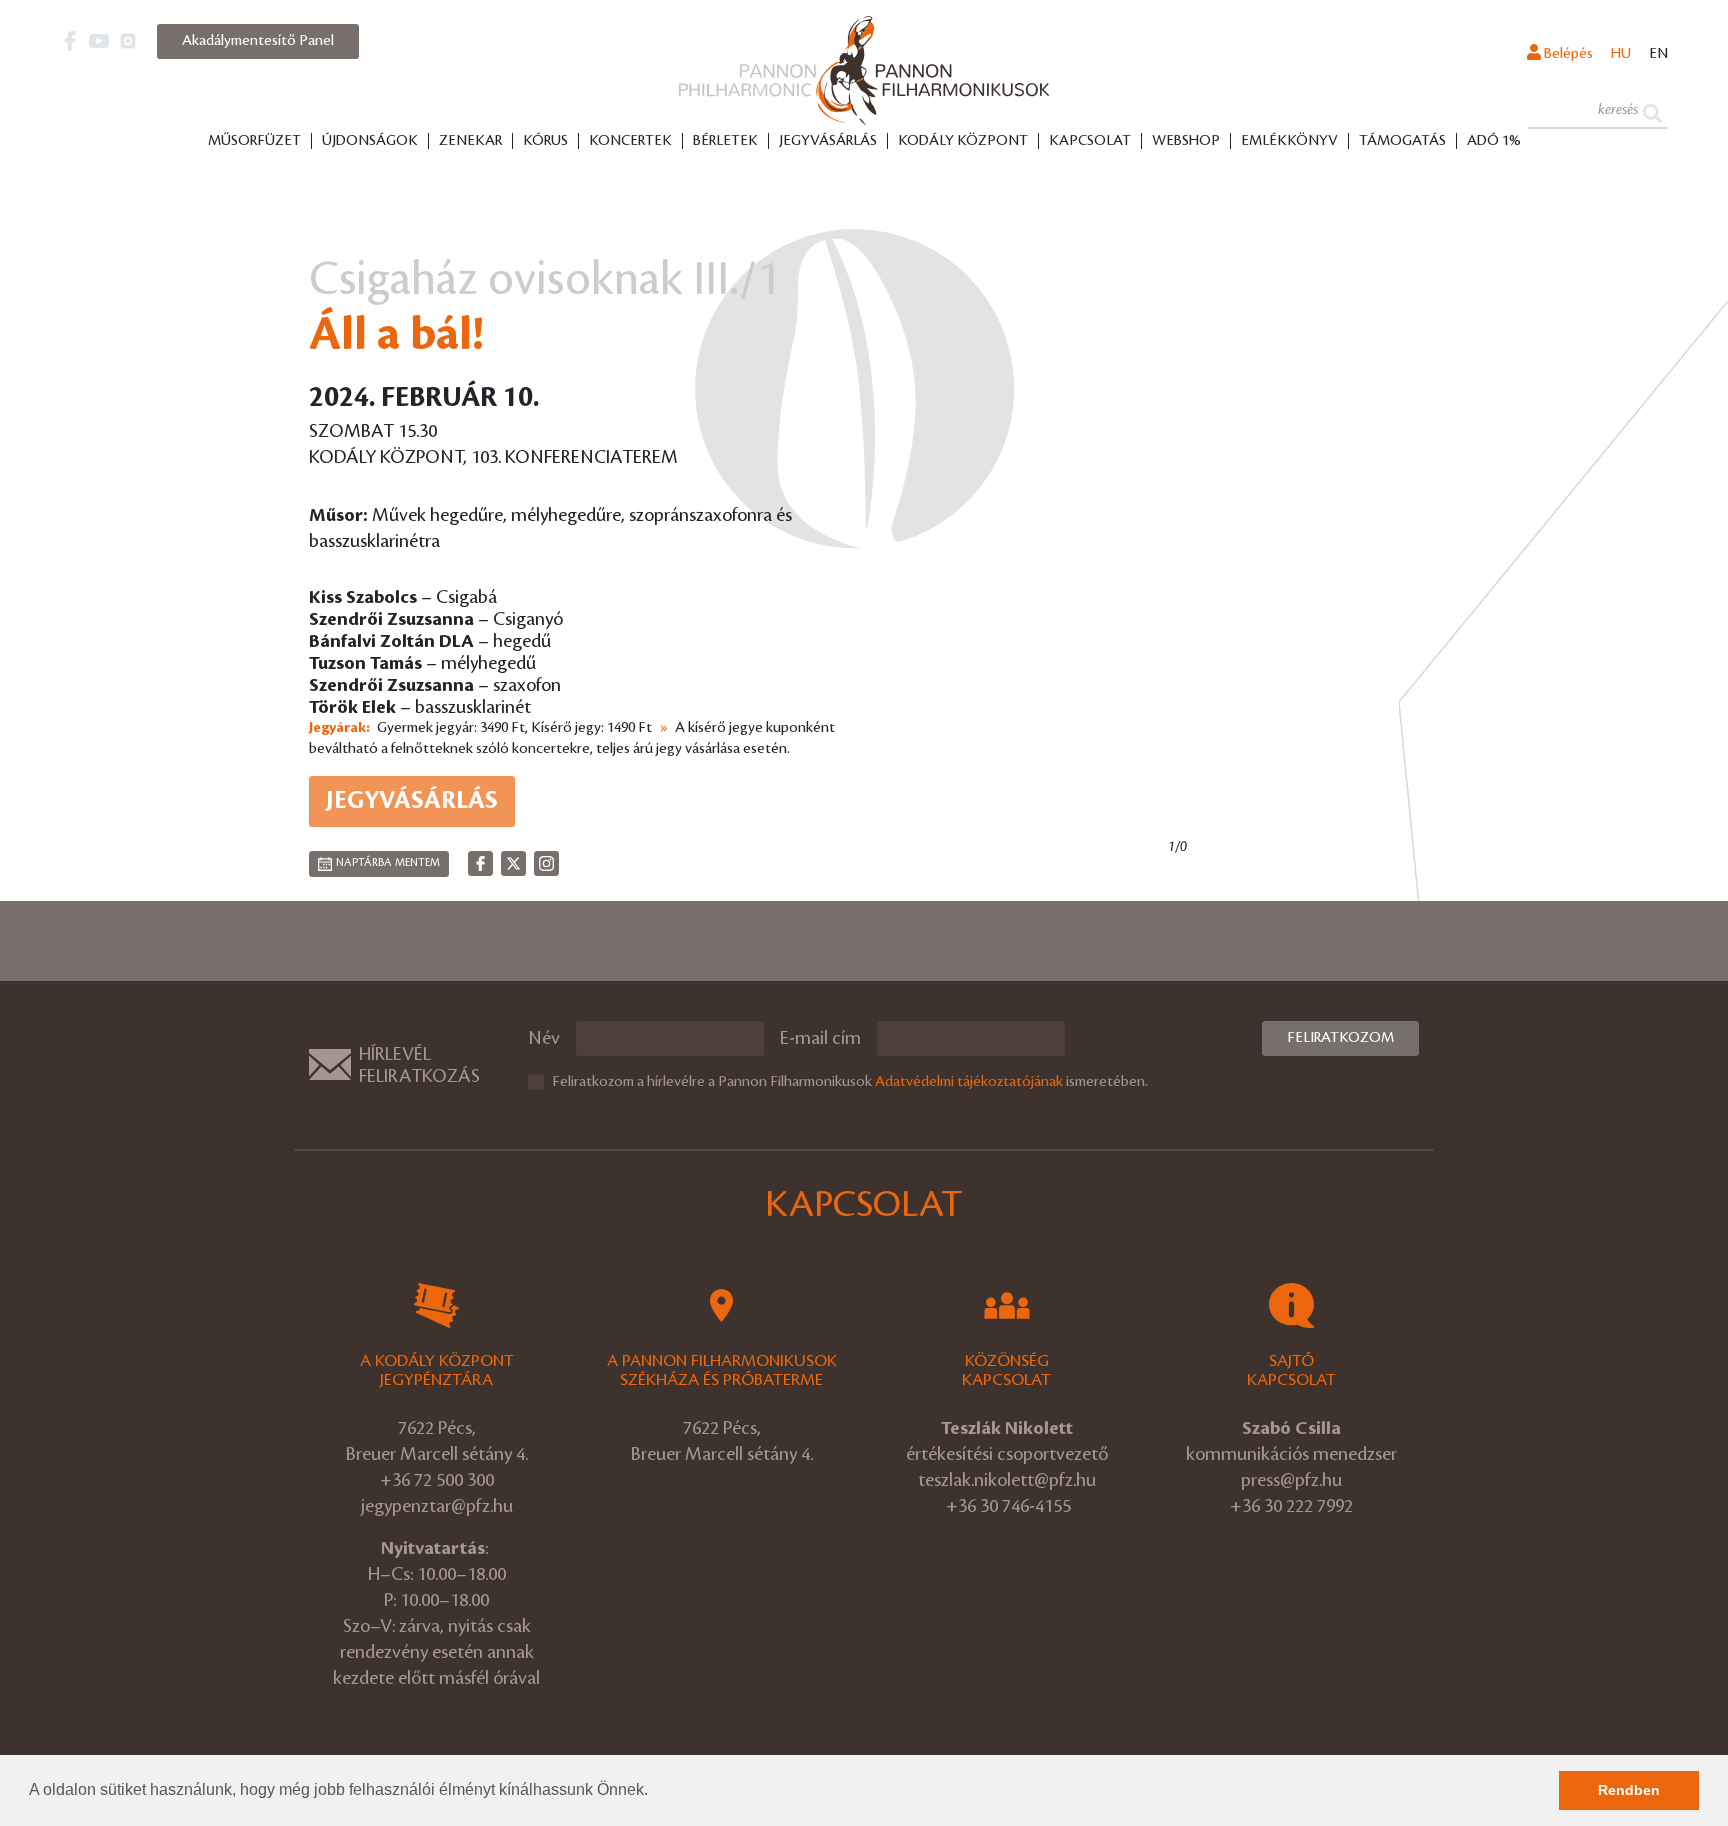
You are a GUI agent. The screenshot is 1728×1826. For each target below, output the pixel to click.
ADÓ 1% (1494, 141)
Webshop (1186, 141)
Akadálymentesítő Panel (258, 41)
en (1658, 54)
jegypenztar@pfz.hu (437, 1506)
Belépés (1567, 54)
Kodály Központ (963, 141)
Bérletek (725, 141)
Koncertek (630, 141)
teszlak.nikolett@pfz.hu (1007, 1480)
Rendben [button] (1629, 1790)
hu (1621, 54)
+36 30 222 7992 (1291, 1506)
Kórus (545, 141)
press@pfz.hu (1291, 1480)
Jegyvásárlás (828, 141)
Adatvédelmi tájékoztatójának (969, 1082)
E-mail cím (820, 1038)
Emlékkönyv (1289, 141)
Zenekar (470, 141)
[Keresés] (1652, 111)
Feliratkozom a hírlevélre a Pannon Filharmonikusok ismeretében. (850, 1082)
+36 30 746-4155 (1008, 1506)
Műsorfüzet (254, 141)
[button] (655, 1792)
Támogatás (1402, 141)
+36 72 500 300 (437, 1480)
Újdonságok (370, 141)
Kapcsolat (1090, 141)
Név (544, 1038)
